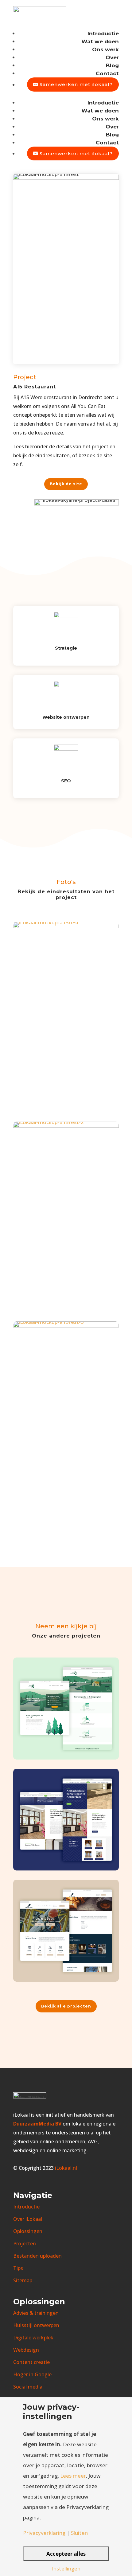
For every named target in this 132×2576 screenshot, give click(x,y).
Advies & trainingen (36, 2313)
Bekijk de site (66, 484)
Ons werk (105, 49)
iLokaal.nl (65, 2168)
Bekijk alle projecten (66, 2006)
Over (112, 57)
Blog (112, 65)
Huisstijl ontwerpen (36, 2325)
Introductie (103, 33)
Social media (28, 2387)
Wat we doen (100, 41)
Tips (18, 2268)
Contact (107, 73)
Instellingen (66, 2568)
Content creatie (31, 2362)
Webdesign (26, 2350)
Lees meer (73, 2476)
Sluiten (79, 2533)
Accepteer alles (66, 2554)
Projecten (25, 2244)
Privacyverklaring (44, 2533)
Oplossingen (28, 2231)
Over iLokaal (28, 2219)
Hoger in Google (32, 2374)
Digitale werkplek (33, 2338)
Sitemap (23, 2280)
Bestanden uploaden (37, 2256)
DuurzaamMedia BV (37, 2124)
